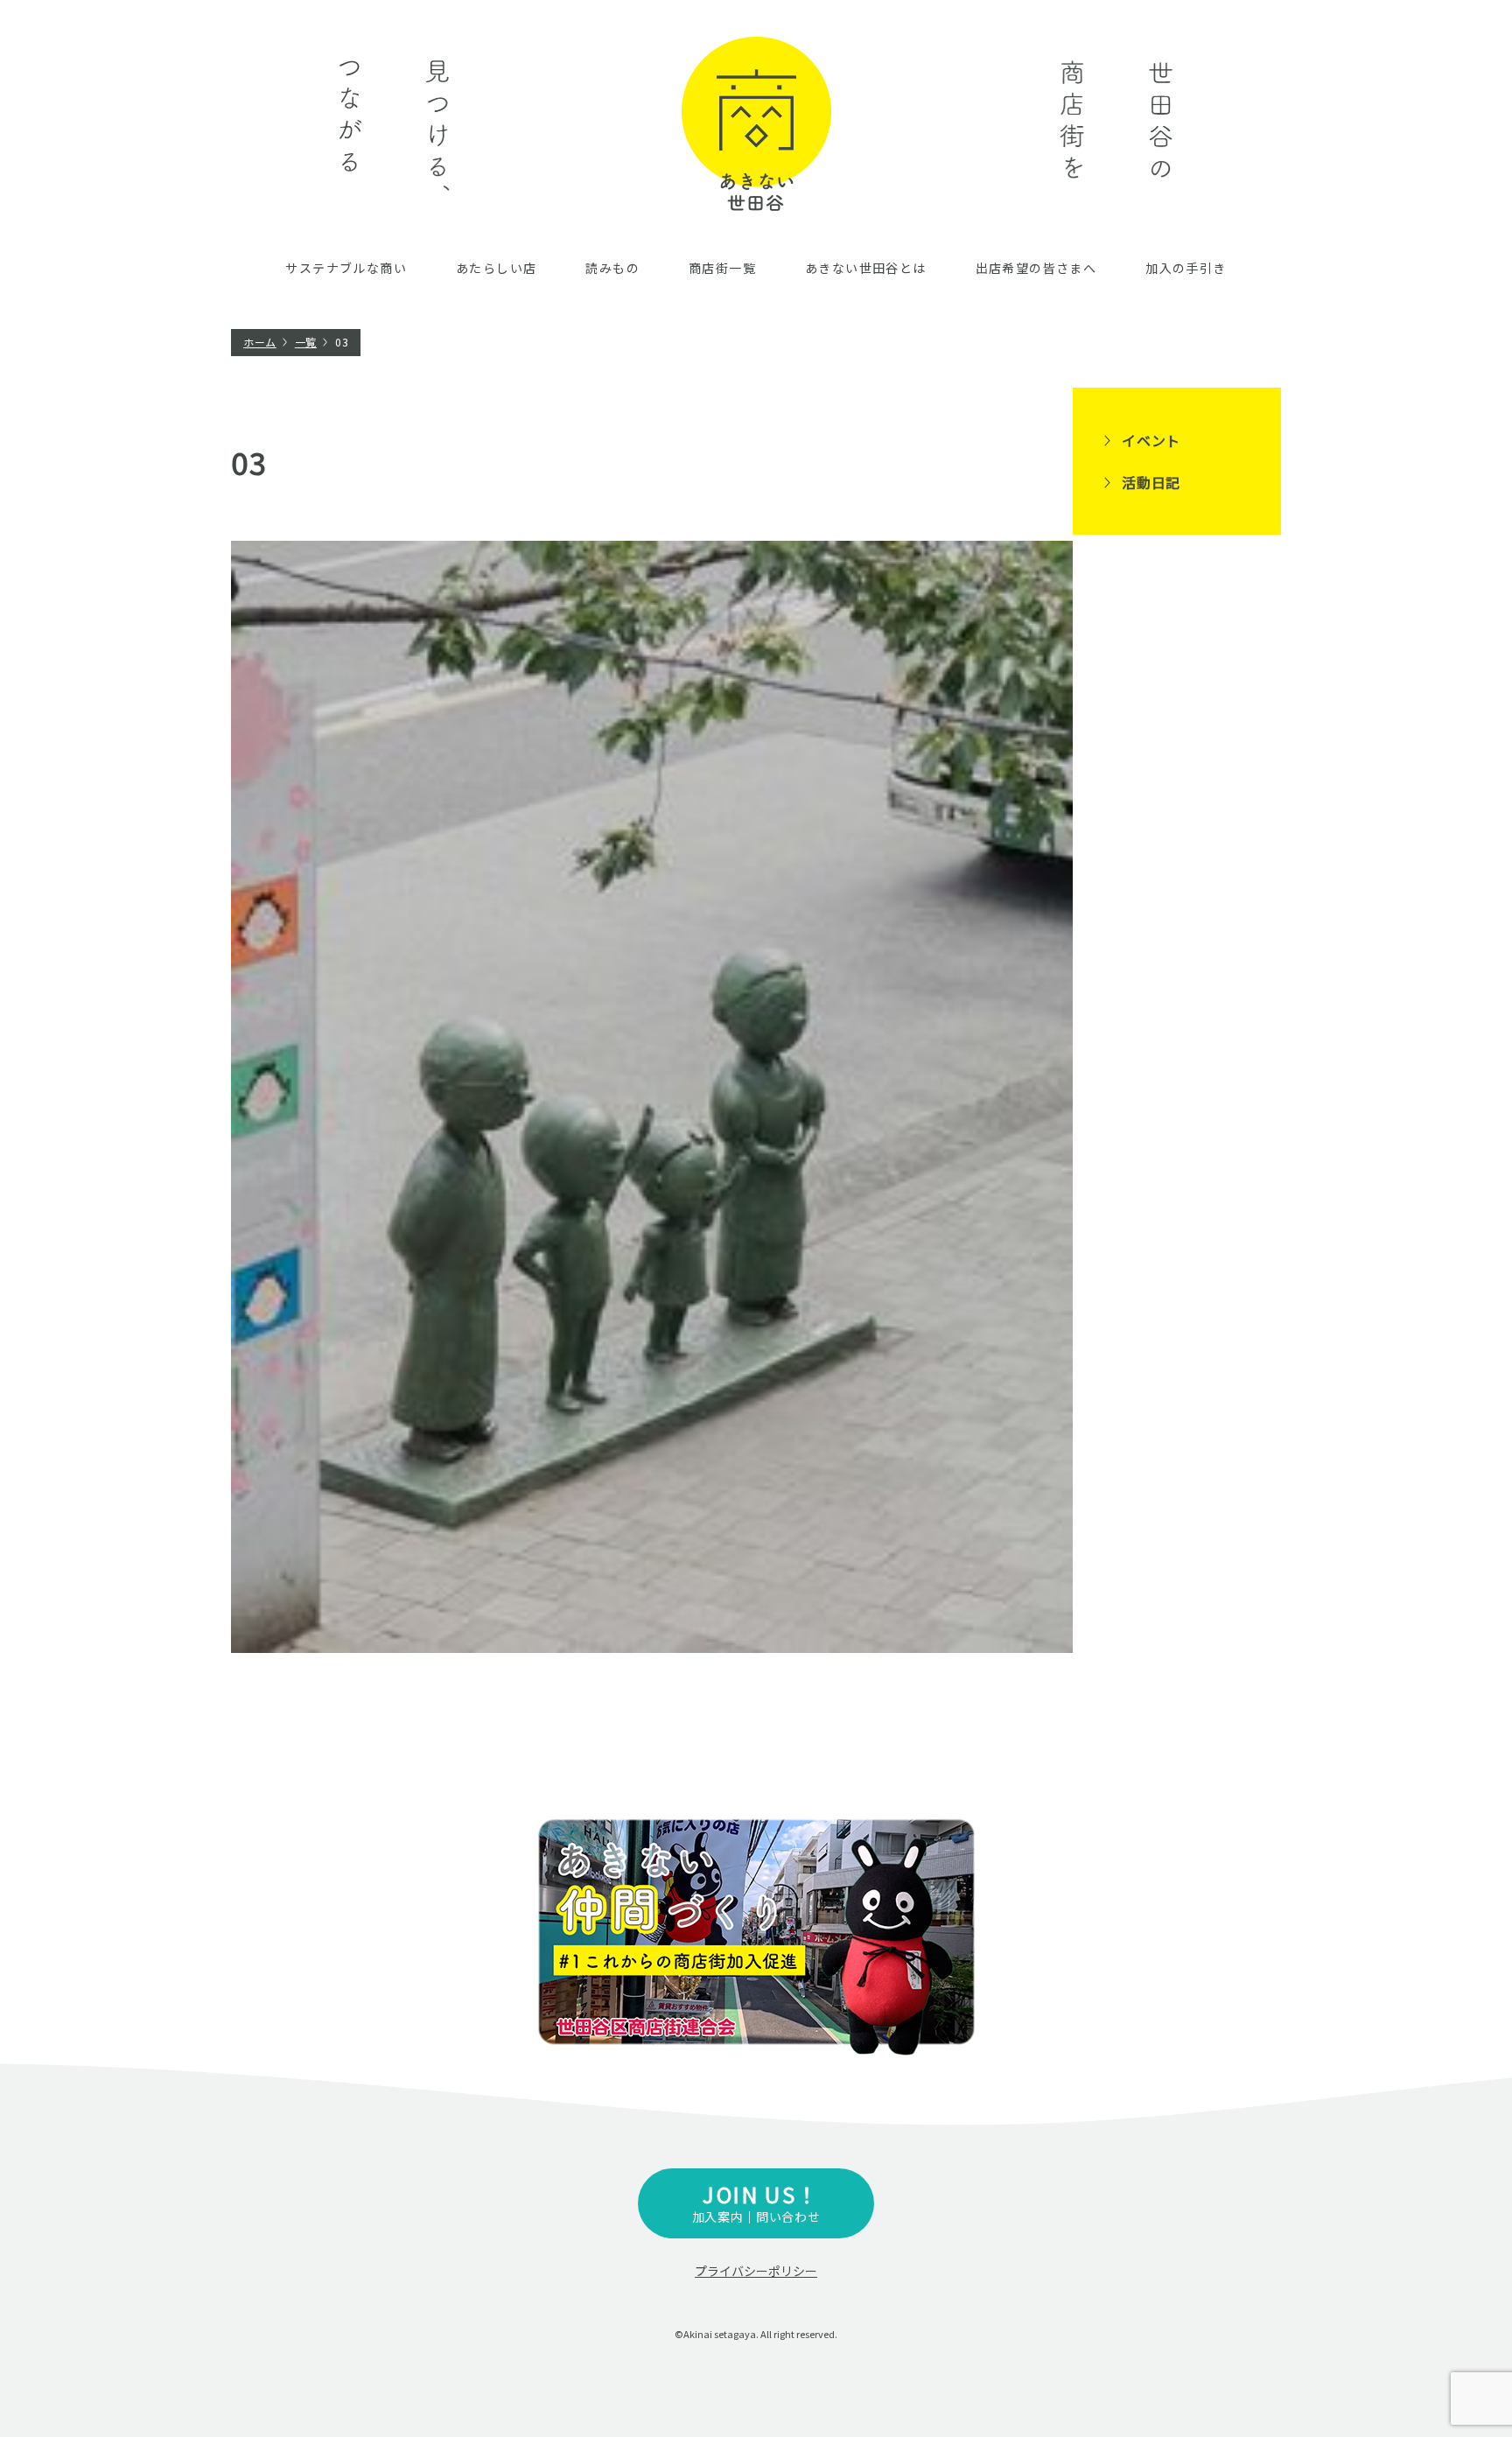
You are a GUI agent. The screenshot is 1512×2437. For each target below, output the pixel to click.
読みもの (612, 268)
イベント (1151, 440)
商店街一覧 (722, 268)
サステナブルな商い (346, 268)
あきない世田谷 (756, 124)
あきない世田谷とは (866, 268)
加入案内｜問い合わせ (756, 2202)
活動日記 (1151, 482)
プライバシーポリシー (756, 2271)
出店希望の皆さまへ (1036, 268)
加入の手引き (1186, 268)
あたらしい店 (496, 268)
